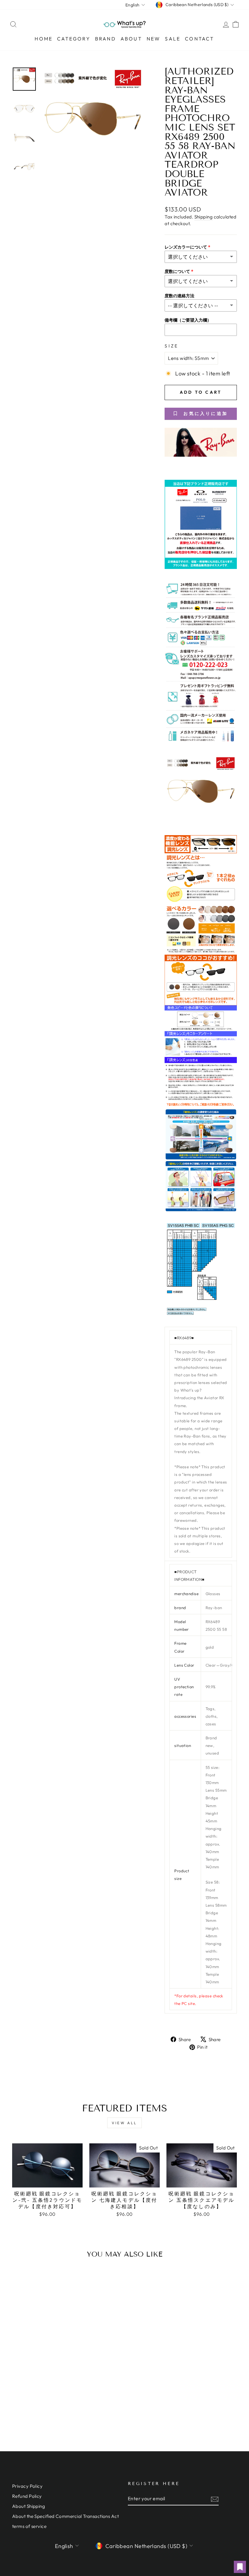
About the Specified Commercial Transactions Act (65, 2516)
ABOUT (131, 39)
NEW (154, 39)
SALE (173, 39)
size (171, 346)
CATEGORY (74, 39)
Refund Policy (27, 2496)
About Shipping (29, 2506)
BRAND (106, 39)
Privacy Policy (27, 2486)
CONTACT (200, 39)
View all (124, 2123)
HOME (44, 39)
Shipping (204, 217)
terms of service (29, 2526)
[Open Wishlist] (240, 2567)
